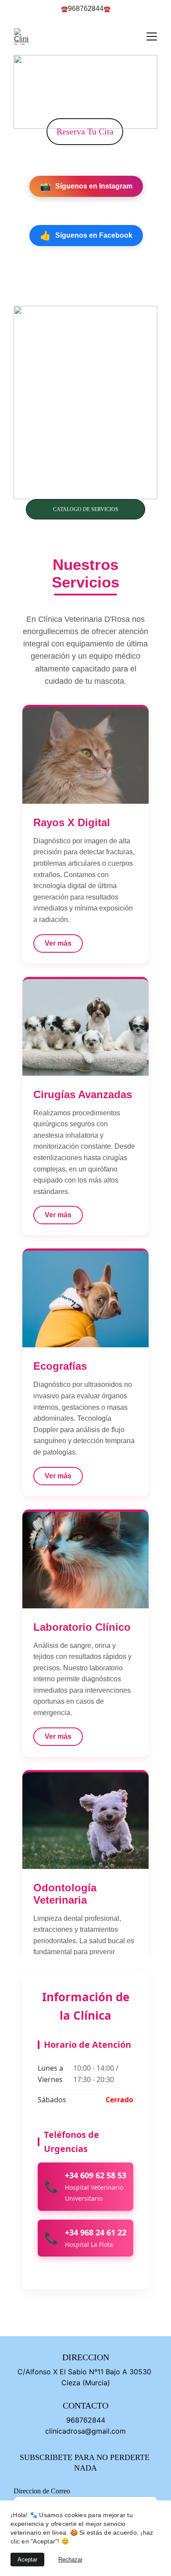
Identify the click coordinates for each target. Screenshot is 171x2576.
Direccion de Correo (42, 2491)
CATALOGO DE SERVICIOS (86, 509)
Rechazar (70, 2560)
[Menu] (152, 36)
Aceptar (27, 2560)
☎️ (64, 9)
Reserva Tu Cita (85, 131)
